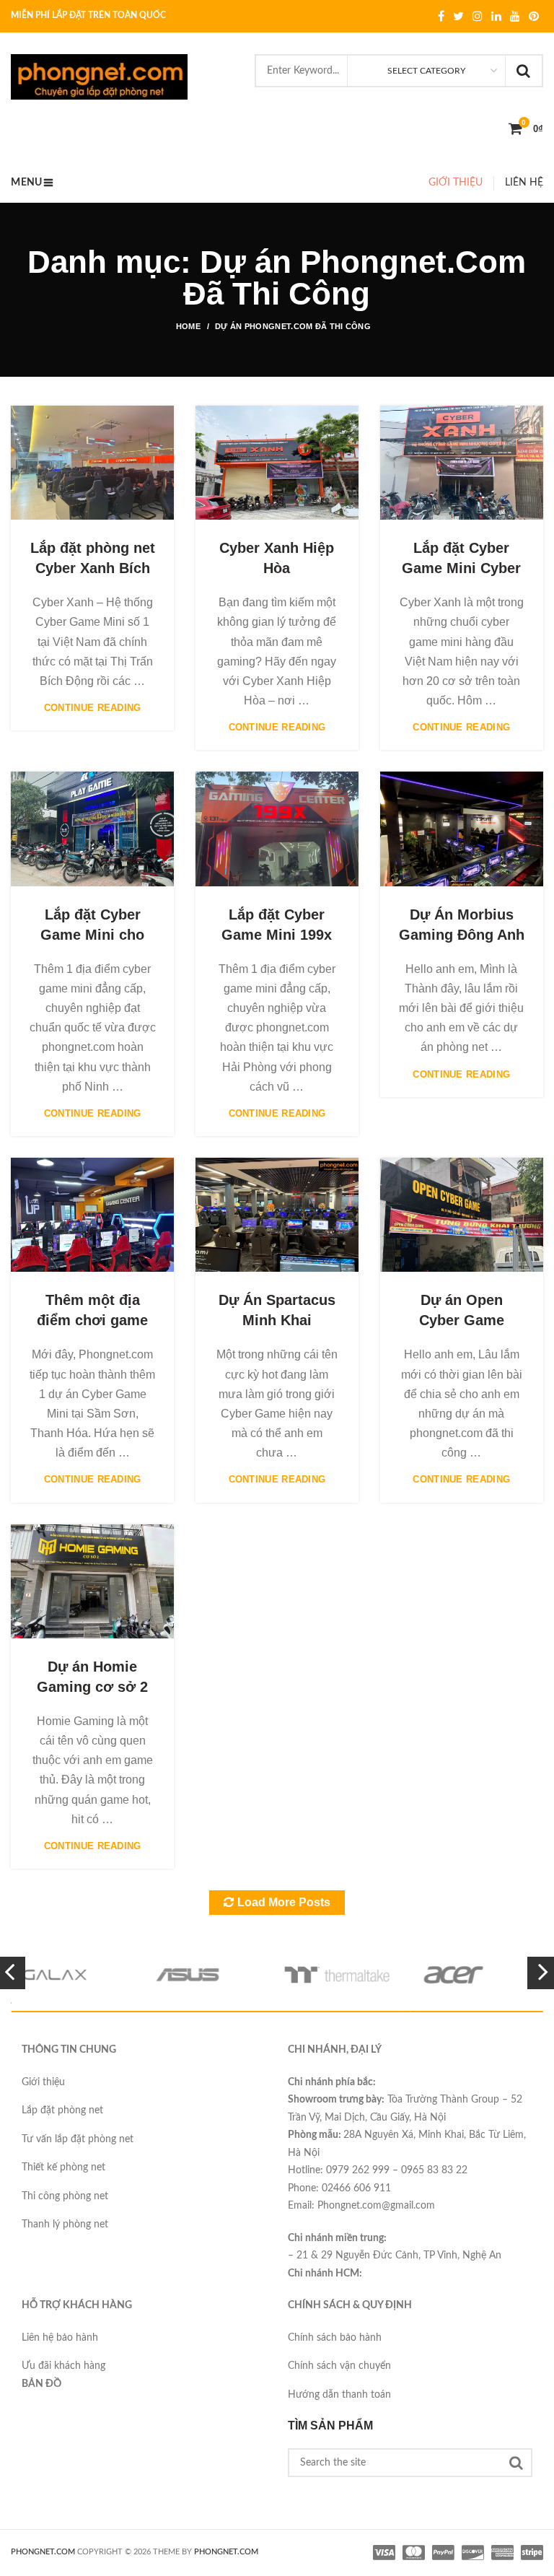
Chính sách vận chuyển (339, 2366)
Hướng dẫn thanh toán (339, 2395)
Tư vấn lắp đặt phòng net (78, 2139)
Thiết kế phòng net (63, 2167)
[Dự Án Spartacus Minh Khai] (277, 1215)
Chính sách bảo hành (335, 2338)
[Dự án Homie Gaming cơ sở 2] (92, 1581)
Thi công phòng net (65, 2196)
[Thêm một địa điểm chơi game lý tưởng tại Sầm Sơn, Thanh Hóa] (92, 1215)
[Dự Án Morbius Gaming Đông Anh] (462, 829)
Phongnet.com (226, 2552)
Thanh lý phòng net (65, 2224)
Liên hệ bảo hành (60, 2338)
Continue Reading (93, 708)
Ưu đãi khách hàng (63, 2366)
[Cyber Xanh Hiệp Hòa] (277, 463)
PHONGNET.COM (43, 2552)
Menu (26, 183)
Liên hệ (524, 183)
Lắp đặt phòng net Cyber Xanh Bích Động (93, 568)
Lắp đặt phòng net (62, 2110)
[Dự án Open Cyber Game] (462, 1215)
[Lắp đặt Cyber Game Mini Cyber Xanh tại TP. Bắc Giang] (462, 463)
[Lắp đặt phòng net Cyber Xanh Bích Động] (92, 463)
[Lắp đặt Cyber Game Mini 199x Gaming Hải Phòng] (277, 829)
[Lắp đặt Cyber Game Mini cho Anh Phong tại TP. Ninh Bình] (92, 829)
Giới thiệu (456, 183)
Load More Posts (284, 1902)
